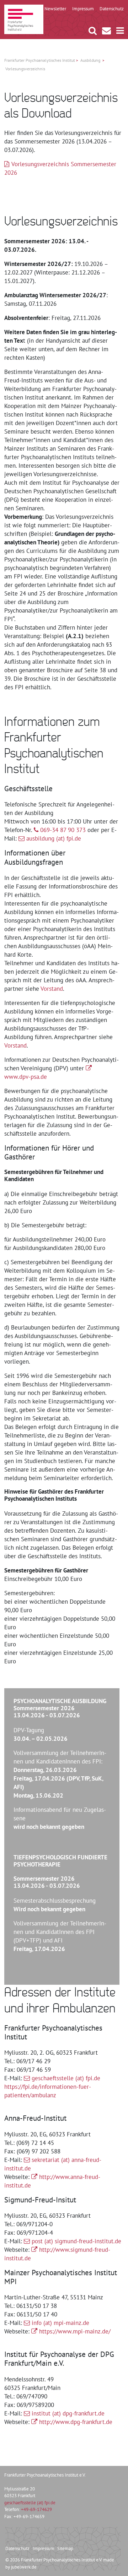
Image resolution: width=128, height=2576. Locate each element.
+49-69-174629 (36, 2509)
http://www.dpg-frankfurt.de (76, 2422)
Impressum (44, 2548)
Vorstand (52, 989)
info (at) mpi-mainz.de (60, 2323)
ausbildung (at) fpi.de (54, 838)
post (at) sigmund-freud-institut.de (76, 2241)
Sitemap (65, 2548)
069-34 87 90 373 (63, 830)
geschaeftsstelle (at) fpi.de (66, 2078)
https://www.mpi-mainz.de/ (75, 2331)
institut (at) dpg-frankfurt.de (68, 2413)
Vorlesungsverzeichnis (25, 69)
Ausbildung (90, 60)
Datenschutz (17, 2548)
